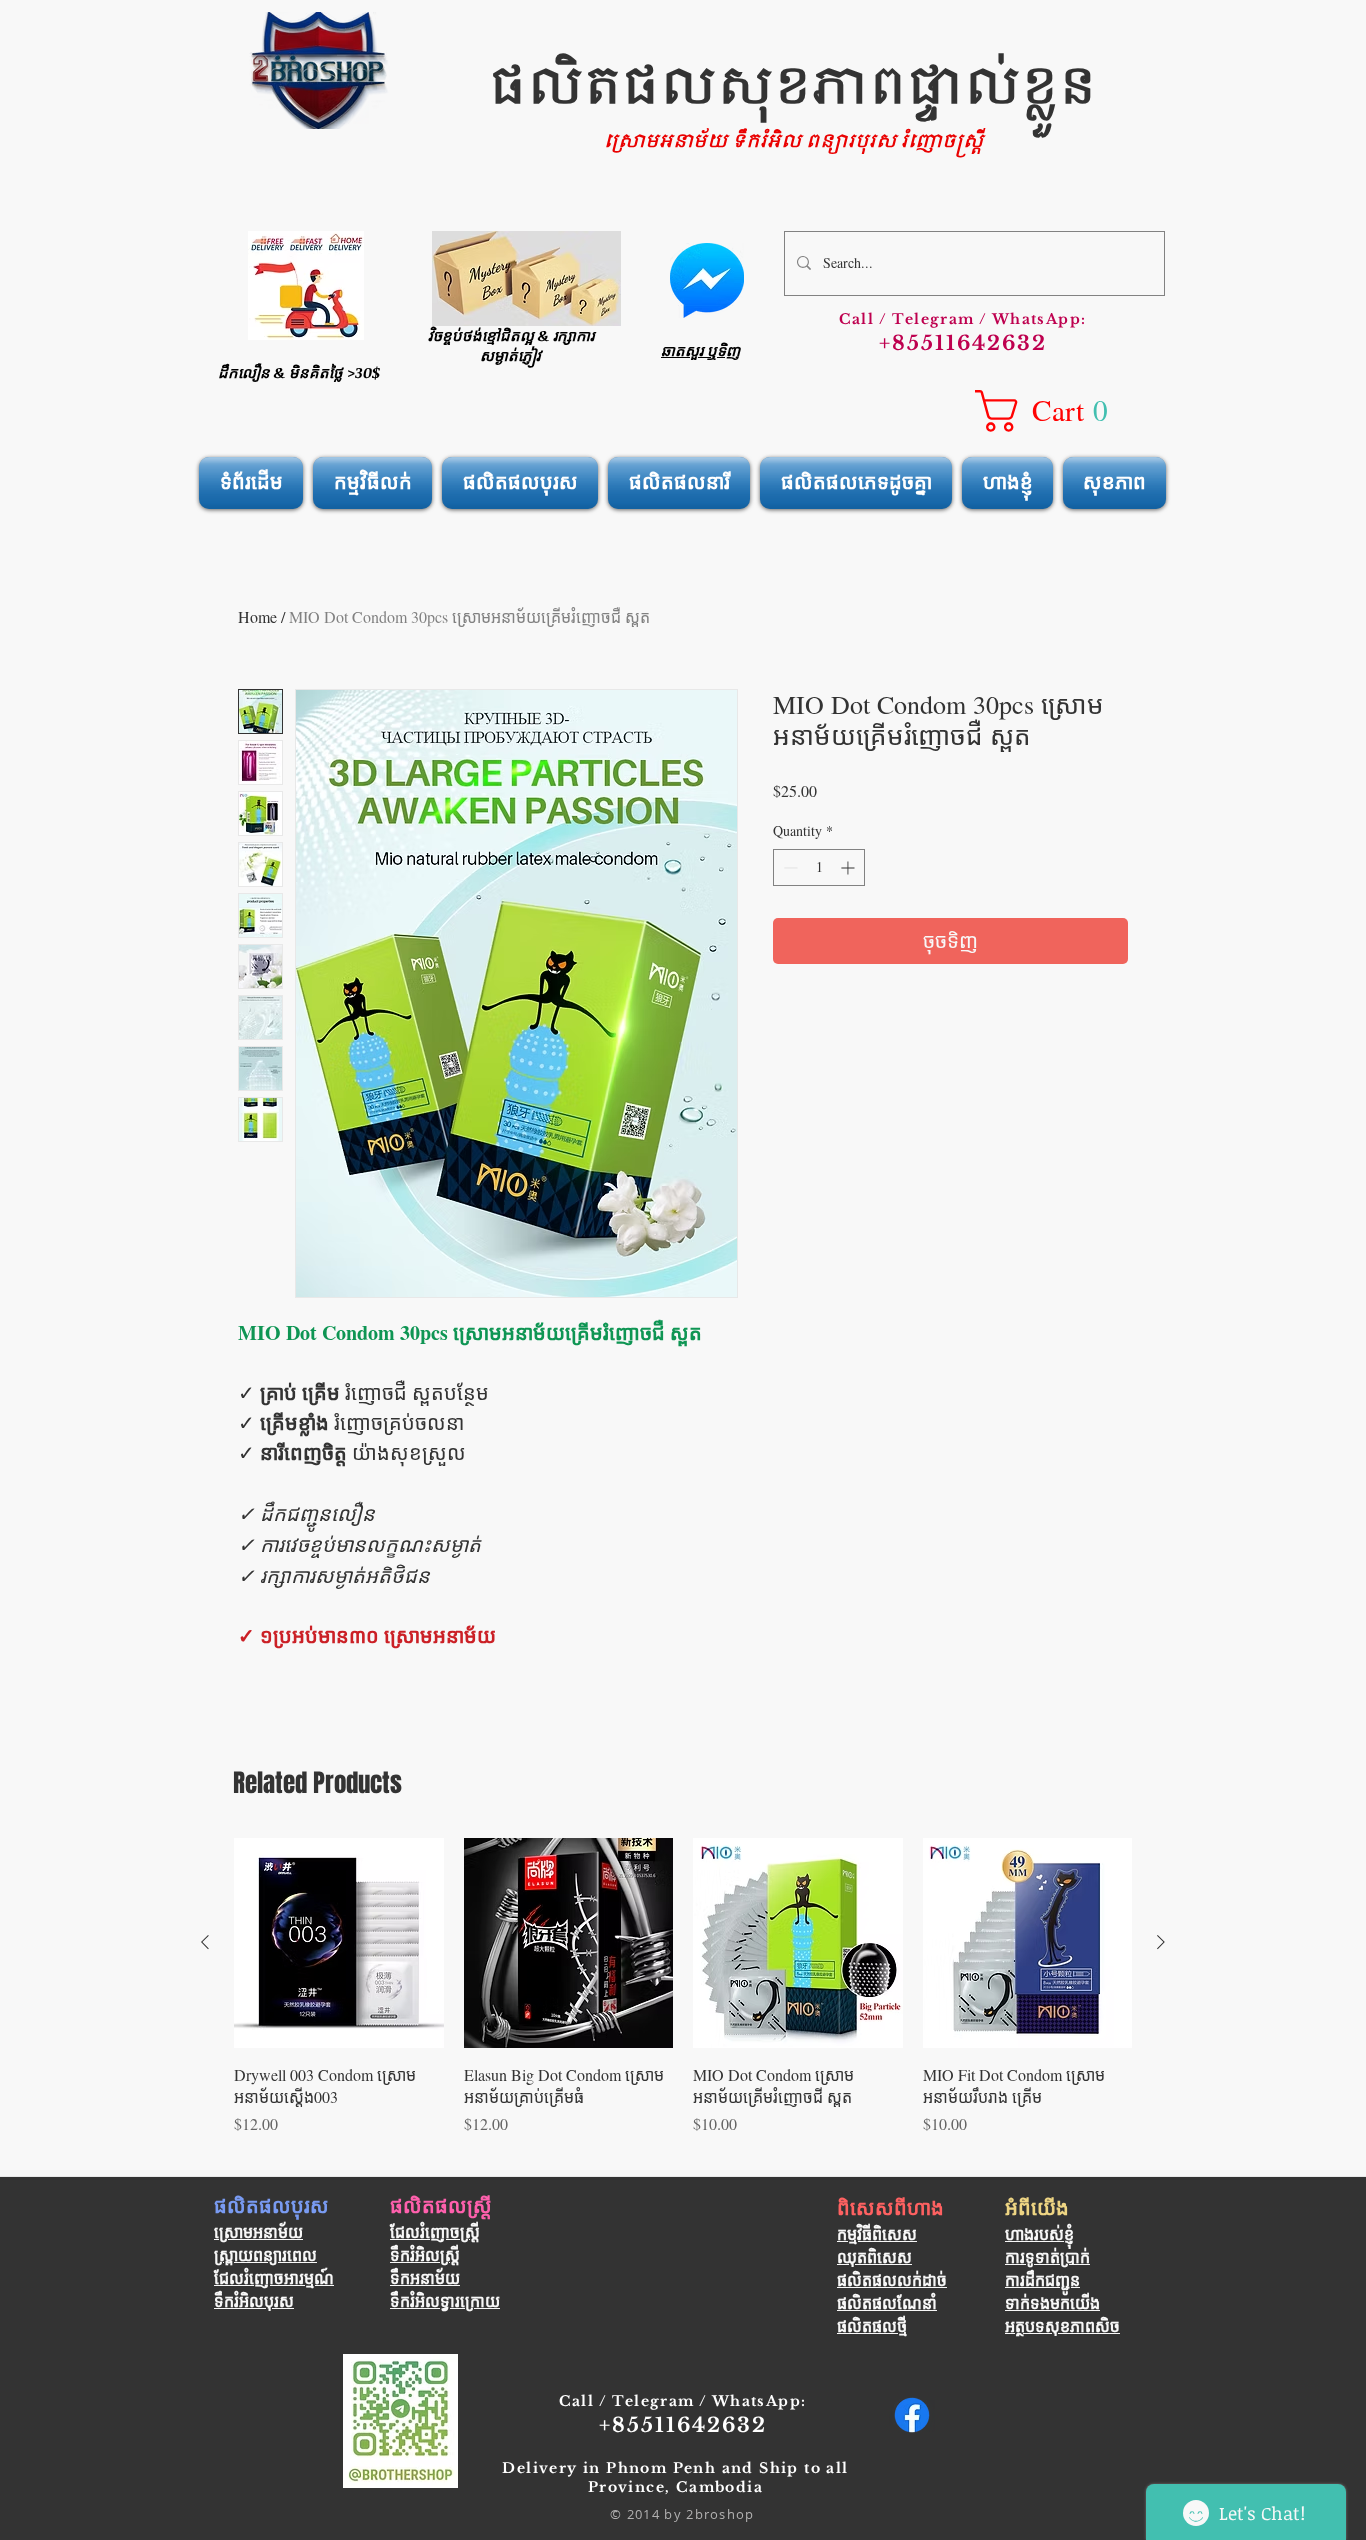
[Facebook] (912, 2415)
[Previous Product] (205, 1942)
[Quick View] (339, 1943)
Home (257, 616)
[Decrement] (788, 867)
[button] (1054, 411)
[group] (683, 1998)
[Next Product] (1161, 1942)
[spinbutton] (819, 867)
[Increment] (849, 867)
